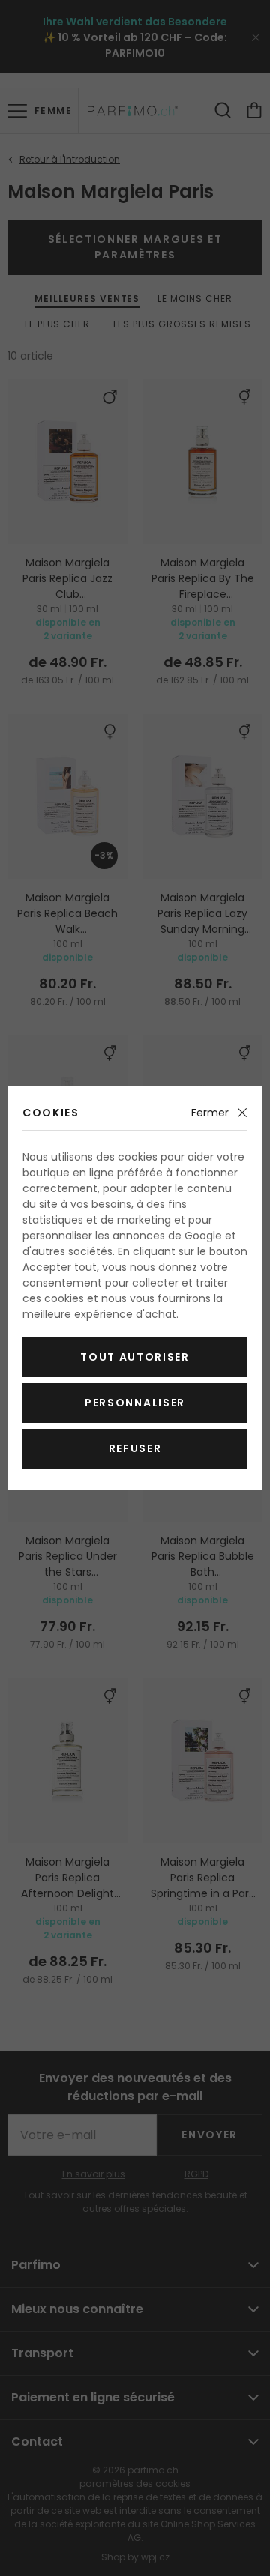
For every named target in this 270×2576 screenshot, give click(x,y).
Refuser (135, 1448)
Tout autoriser (135, 1357)
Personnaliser (135, 1403)
